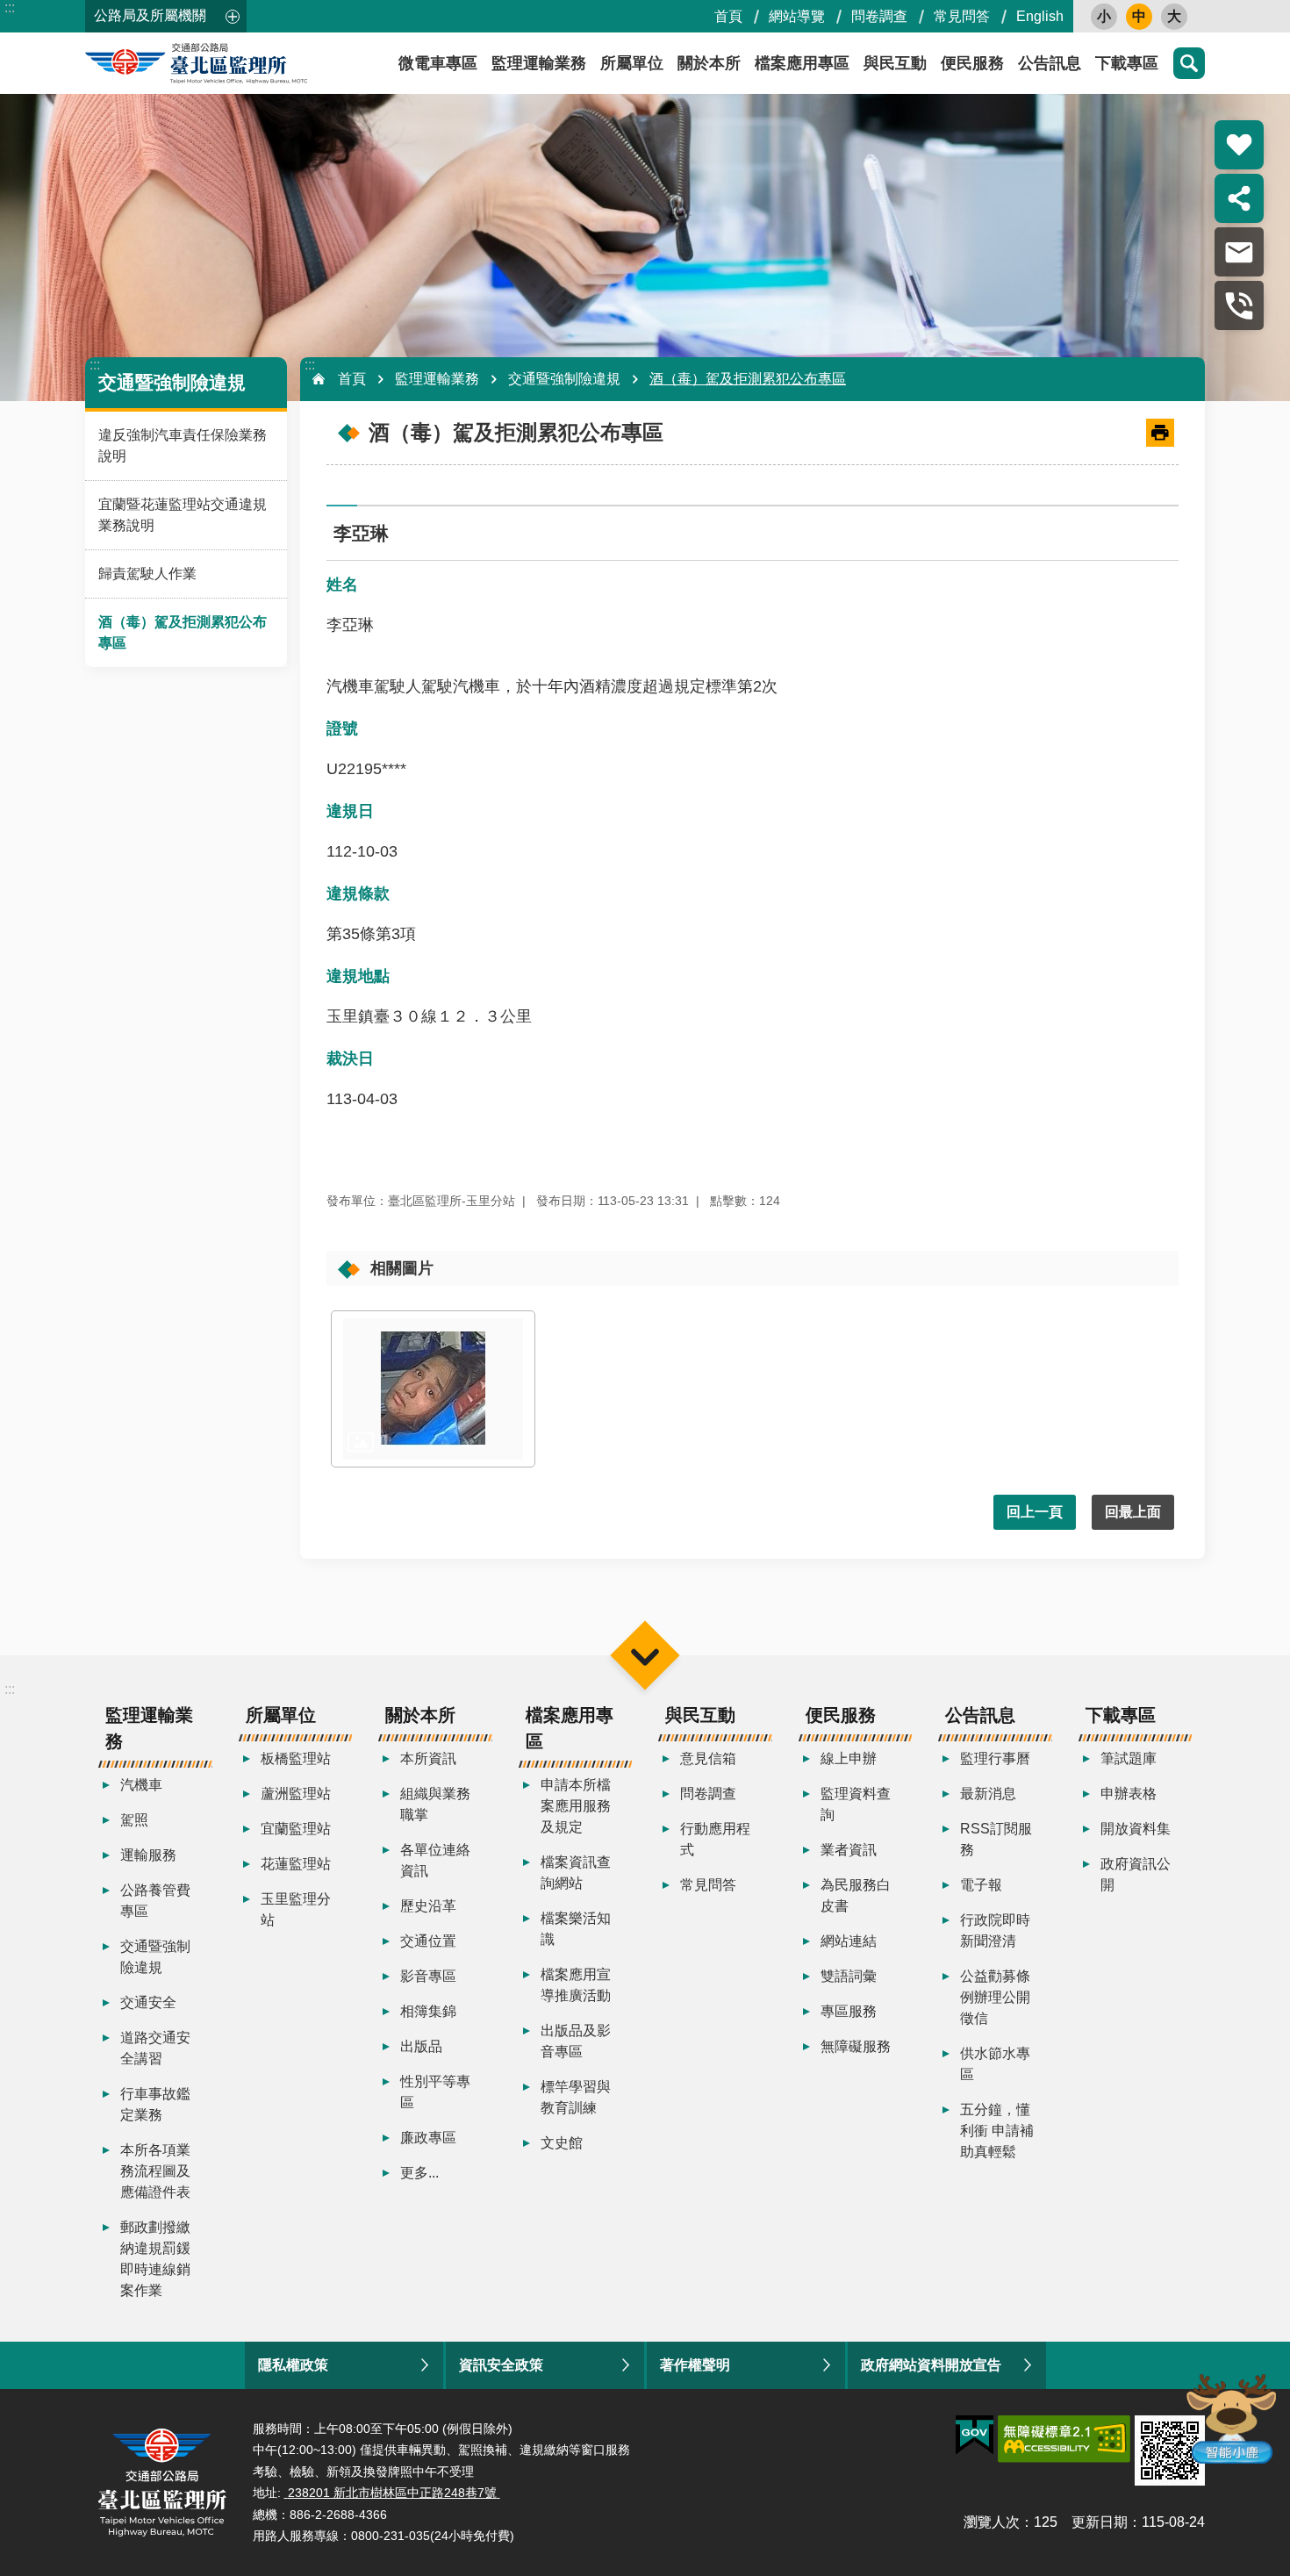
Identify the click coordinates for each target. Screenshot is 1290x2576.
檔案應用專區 (802, 63)
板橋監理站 (296, 1758)
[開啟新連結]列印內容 (1160, 433)
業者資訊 (849, 1850)
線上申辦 (849, 1758)
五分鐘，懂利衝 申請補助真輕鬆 (997, 2131)
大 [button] (1174, 16)
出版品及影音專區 (576, 2041)
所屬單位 (632, 63)
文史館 (562, 2143)
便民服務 (972, 63)
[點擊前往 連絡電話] (1239, 305)
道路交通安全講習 (155, 2048)
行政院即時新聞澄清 (995, 1930)
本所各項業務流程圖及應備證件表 (155, 2171)
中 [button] (1139, 16)
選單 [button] (645, 1655)
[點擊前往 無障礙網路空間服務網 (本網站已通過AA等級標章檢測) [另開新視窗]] (1064, 2439)
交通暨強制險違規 (564, 379)
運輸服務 (148, 1855)
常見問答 (962, 16)
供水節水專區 (995, 2064)
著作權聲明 (695, 2365)
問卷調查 (879, 16)
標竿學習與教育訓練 (576, 2097)
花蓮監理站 (296, 1864)
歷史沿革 (428, 1906)
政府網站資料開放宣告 (931, 2365)
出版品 (421, 2046)
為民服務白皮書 (856, 1895)
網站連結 (849, 1941)
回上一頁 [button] (1035, 1512)
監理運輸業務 (539, 63)
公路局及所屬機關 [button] (150, 15)
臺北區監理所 (243, 63)
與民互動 (895, 63)
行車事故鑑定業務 (155, 2104)
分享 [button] (1239, 198)
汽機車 (141, 1785)
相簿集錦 (428, 2011)
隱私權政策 (293, 2365)
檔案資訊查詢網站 (576, 1873)
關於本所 (709, 63)
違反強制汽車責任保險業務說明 (183, 445)
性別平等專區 (435, 2092)
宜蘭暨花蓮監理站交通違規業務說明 (183, 515)
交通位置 (428, 1941)
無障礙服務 (856, 2046)
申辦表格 (1129, 1794)
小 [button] (1104, 16)
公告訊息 (1050, 63)
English (1040, 16)
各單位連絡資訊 (435, 1860)
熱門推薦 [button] (1239, 145)
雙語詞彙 (849, 1976)
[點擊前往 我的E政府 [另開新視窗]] (975, 2436)
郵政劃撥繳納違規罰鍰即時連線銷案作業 (155, 2259)
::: (10, 7)
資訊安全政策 (501, 2365)
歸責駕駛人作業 (147, 574)
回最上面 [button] (1133, 1512)
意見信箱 (708, 1758)
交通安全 (148, 2002)
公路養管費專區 (155, 1901)
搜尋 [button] (1189, 63)
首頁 (728, 16)
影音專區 (428, 1976)
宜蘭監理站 (296, 1829)
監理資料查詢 (856, 1804)
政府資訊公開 (1136, 1874)
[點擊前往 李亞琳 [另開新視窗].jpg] (433, 1389)
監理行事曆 (995, 1758)
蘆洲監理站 (296, 1794)
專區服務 (849, 2011)
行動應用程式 (715, 1839)
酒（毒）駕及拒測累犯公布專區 (183, 632)
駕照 (134, 1820)
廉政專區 (428, 2138)
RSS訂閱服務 (996, 1839)
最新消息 (988, 1794)
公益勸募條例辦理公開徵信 (995, 1997)
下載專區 (1127, 63)
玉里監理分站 (296, 1909)
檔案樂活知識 (576, 1929)
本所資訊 (428, 1758)
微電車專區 (438, 63)
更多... (419, 2173)
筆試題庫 (1129, 1758)
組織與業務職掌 (435, 1804)
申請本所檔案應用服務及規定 (576, 1806)
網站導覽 (797, 16)
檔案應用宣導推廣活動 (576, 1985)
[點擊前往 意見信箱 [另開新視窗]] (1239, 252)
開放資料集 (1136, 1829)
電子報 (981, 1885)
